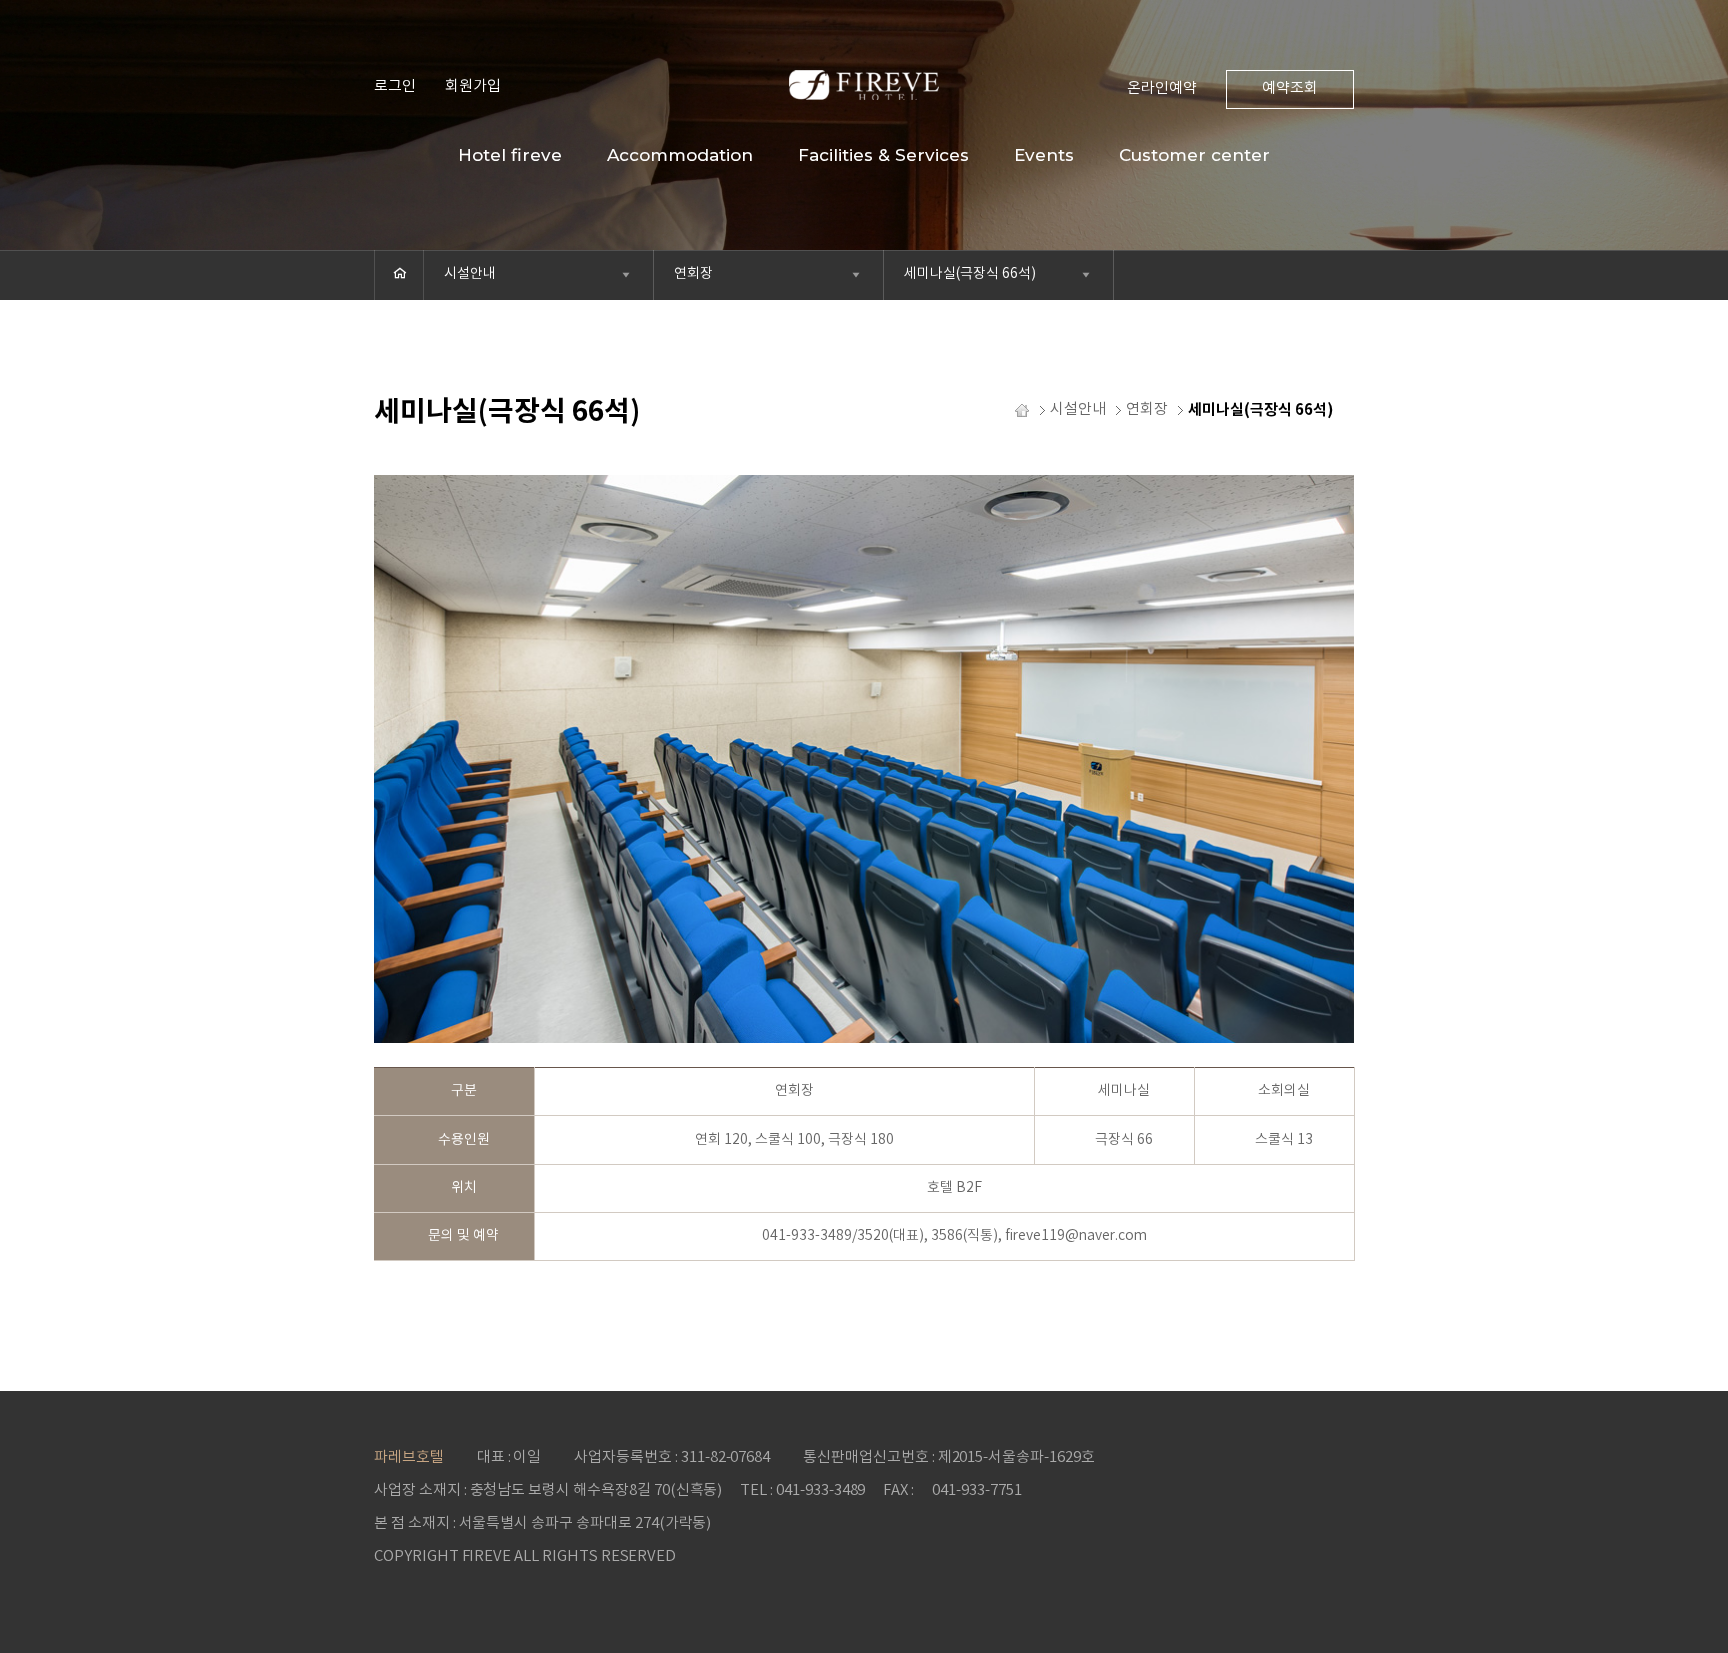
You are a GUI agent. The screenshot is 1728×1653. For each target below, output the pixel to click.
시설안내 (470, 274)
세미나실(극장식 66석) (970, 274)
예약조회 (1290, 88)
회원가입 (473, 86)
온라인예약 (1162, 88)
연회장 (693, 274)
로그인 (395, 86)
